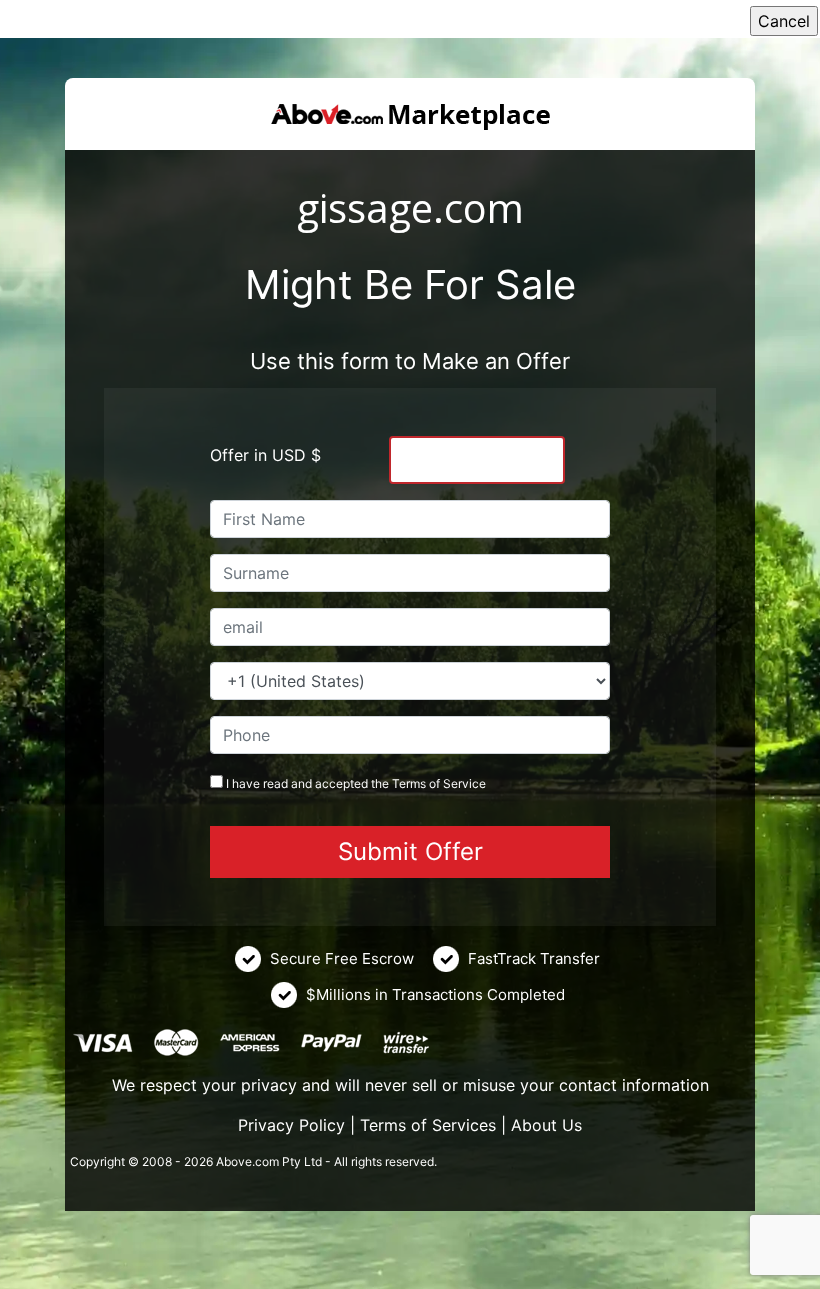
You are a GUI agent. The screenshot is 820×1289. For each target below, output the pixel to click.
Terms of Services (428, 1125)
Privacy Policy (291, 1125)
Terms (409, 783)
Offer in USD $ (265, 455)
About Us (546, 1125)
